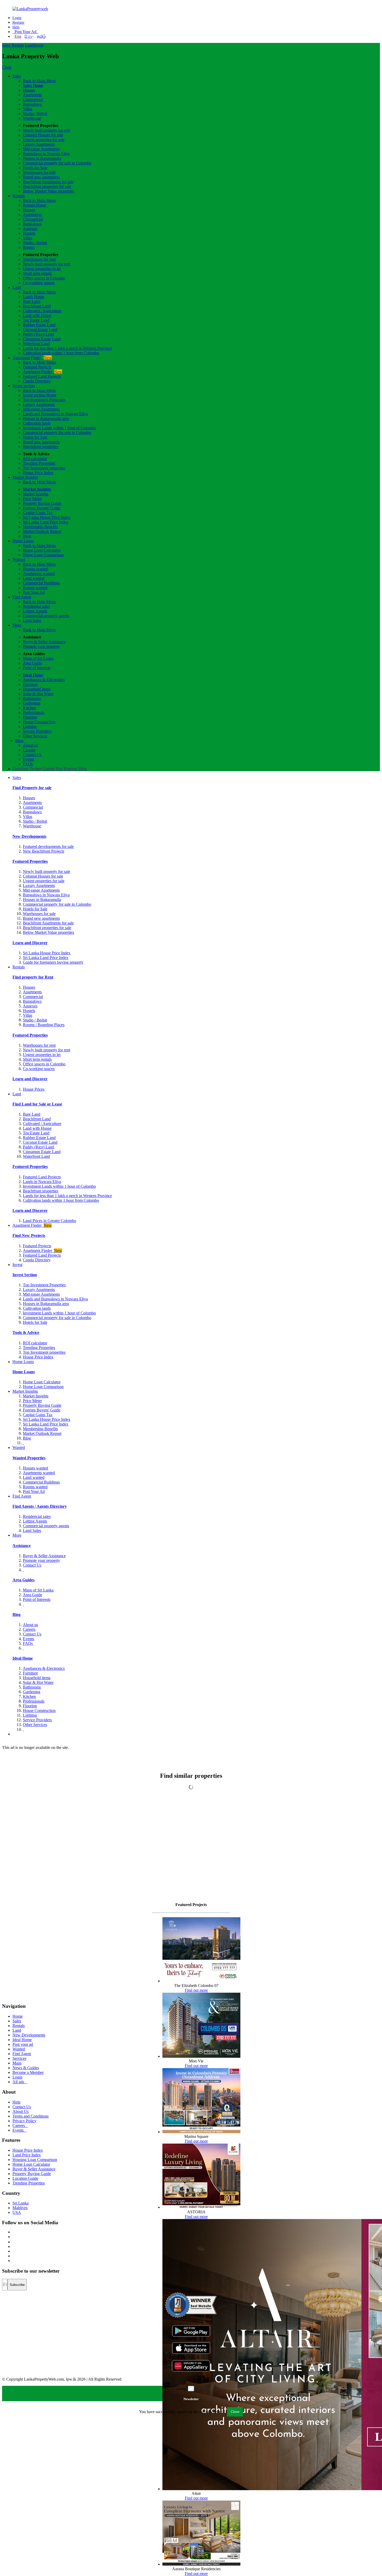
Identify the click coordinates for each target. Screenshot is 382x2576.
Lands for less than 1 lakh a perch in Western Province (67, 348)
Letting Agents (35, 611)
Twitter (35, 769)
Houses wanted (35, 569)
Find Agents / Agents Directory (40, 1506)
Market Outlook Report (42, 531)
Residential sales (36, 606)
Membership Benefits (40, 527)
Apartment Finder (32, 358)
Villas (28, 109)
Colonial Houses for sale (43, 135)
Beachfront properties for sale (47, 186)
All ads (20, 2082)
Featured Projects (37, 367)
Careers (29, 750)
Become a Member (28, 2072)
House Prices (34, 1089)
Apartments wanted (39, 574)
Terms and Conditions (31, 2116)
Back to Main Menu (39, 81)
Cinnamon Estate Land (42, 339)
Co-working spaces (39, 283)
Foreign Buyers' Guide (42, 508)
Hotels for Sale (35, 168)
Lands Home (34, 297)
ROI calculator (35, 459)
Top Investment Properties (44, 1285)
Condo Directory (37, 381)
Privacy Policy (24, 2121)
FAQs (28, 764)
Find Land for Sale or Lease (37, 1104)
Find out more (196, 1990)
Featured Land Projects (42, 376)
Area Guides (24, 1580)
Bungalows (32, 104)
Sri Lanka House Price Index (47, 517)
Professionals (34, 712)
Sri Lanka (21, 2203)
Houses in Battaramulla (42, 158)
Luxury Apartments (39, 144)
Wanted (19, 560)
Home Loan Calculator (42, 550)
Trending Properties (39, 463)
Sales (6, 45)
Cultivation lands (37, 423)
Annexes (30, 229)
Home (18, 2016)
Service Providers (37, 731)
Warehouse (32, 118)
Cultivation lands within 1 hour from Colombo (61, 353)
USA (17, 2212)
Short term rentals (37, 273)
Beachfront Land (37, 306)
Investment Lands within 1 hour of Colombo (59, 428)
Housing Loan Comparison (35, 2160)
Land (29, 45)
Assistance (22, 1546)
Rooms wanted (35, 588)
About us (30, 745)
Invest (38, 45)
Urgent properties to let (42, 269)
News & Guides (26, 2068)
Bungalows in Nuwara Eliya (46, 154)
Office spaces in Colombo (44, 278)
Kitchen (29, 708)
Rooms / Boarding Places (44, 1025)
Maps (17, 2063)
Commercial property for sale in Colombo (57, 163)
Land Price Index (27, 2155)
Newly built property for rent (47, 264)
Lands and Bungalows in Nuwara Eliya (55, 414)
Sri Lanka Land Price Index (46, 522)
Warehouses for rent (39, 259)
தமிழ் (41, 36)
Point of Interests (37, 668)
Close (7, 67)
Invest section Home (40, 395)
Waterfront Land (36, 344)
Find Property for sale (32, 788)
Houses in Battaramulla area (46, 418)
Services (19, 2058)
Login (17, 18)
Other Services (35, 736)
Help (16, 27)
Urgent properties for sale (44, 140)
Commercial (33, 100)
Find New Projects (29, 1235)
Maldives (20, 2208)
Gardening (32, 703)
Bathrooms (32, 698)
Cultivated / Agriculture (42, 311)
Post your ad (23, 2044)
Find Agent (22, 597)
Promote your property (41, 646)
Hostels (29, 233)
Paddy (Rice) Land (38, 334)
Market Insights (25, 477)
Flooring (30, 717)
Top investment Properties (44, 400)
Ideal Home (33, 675)
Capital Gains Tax (38, 513)
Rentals (18, 45)
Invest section (24, 386)
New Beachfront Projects (44, 851)
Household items (37, 689)
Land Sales (32, 620)
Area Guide (32, 663)
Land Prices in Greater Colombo (50, 1221)
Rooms (29, 247)
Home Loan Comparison (43, 555)
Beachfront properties (41, 447)
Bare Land (32, 301)
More (17, 625)
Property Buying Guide (42, 503)
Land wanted (34, 578)
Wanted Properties (29, 1458)
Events (28, 759)
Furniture (30, 684)
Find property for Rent (33, 977)
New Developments (29, 836)
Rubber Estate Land (39, 325)
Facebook (21, 769)
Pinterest (71, 769)
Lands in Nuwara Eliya (42, 1182)
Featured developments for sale (48, 846)
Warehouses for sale (39, 172)
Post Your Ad (25, 32)
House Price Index (38, 473)
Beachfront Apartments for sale (48, 182)
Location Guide (25, 2178)
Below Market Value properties (48, 191)
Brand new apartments (41, 177)
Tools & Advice (26, 1332)
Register (18, 23)
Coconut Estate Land (40, 330)
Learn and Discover (30, 943)
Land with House (37, 315)
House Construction (39, 722)
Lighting (30, 727)
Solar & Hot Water (38, 694)
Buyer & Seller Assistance (44, 642)
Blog (27, 536)
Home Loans (23, 541)
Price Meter (32, 499)
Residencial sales (37, 1516)
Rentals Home (35, 205)
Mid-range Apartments (41, 149)
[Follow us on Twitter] (13, 2237)
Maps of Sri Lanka (38, 658)
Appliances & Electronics (44, 680)
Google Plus (52, 769)
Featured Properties (30, 861)
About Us (21, 2111)
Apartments (32, 95)
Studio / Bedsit (35, 114)
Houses (29, 90)
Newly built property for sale (47, 130)
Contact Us (32, 755)
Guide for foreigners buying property (53, 962)
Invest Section (25, 1275)
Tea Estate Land (36, 320)
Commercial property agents (46, 616)
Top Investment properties (44, 468)
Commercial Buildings (41, 583)
